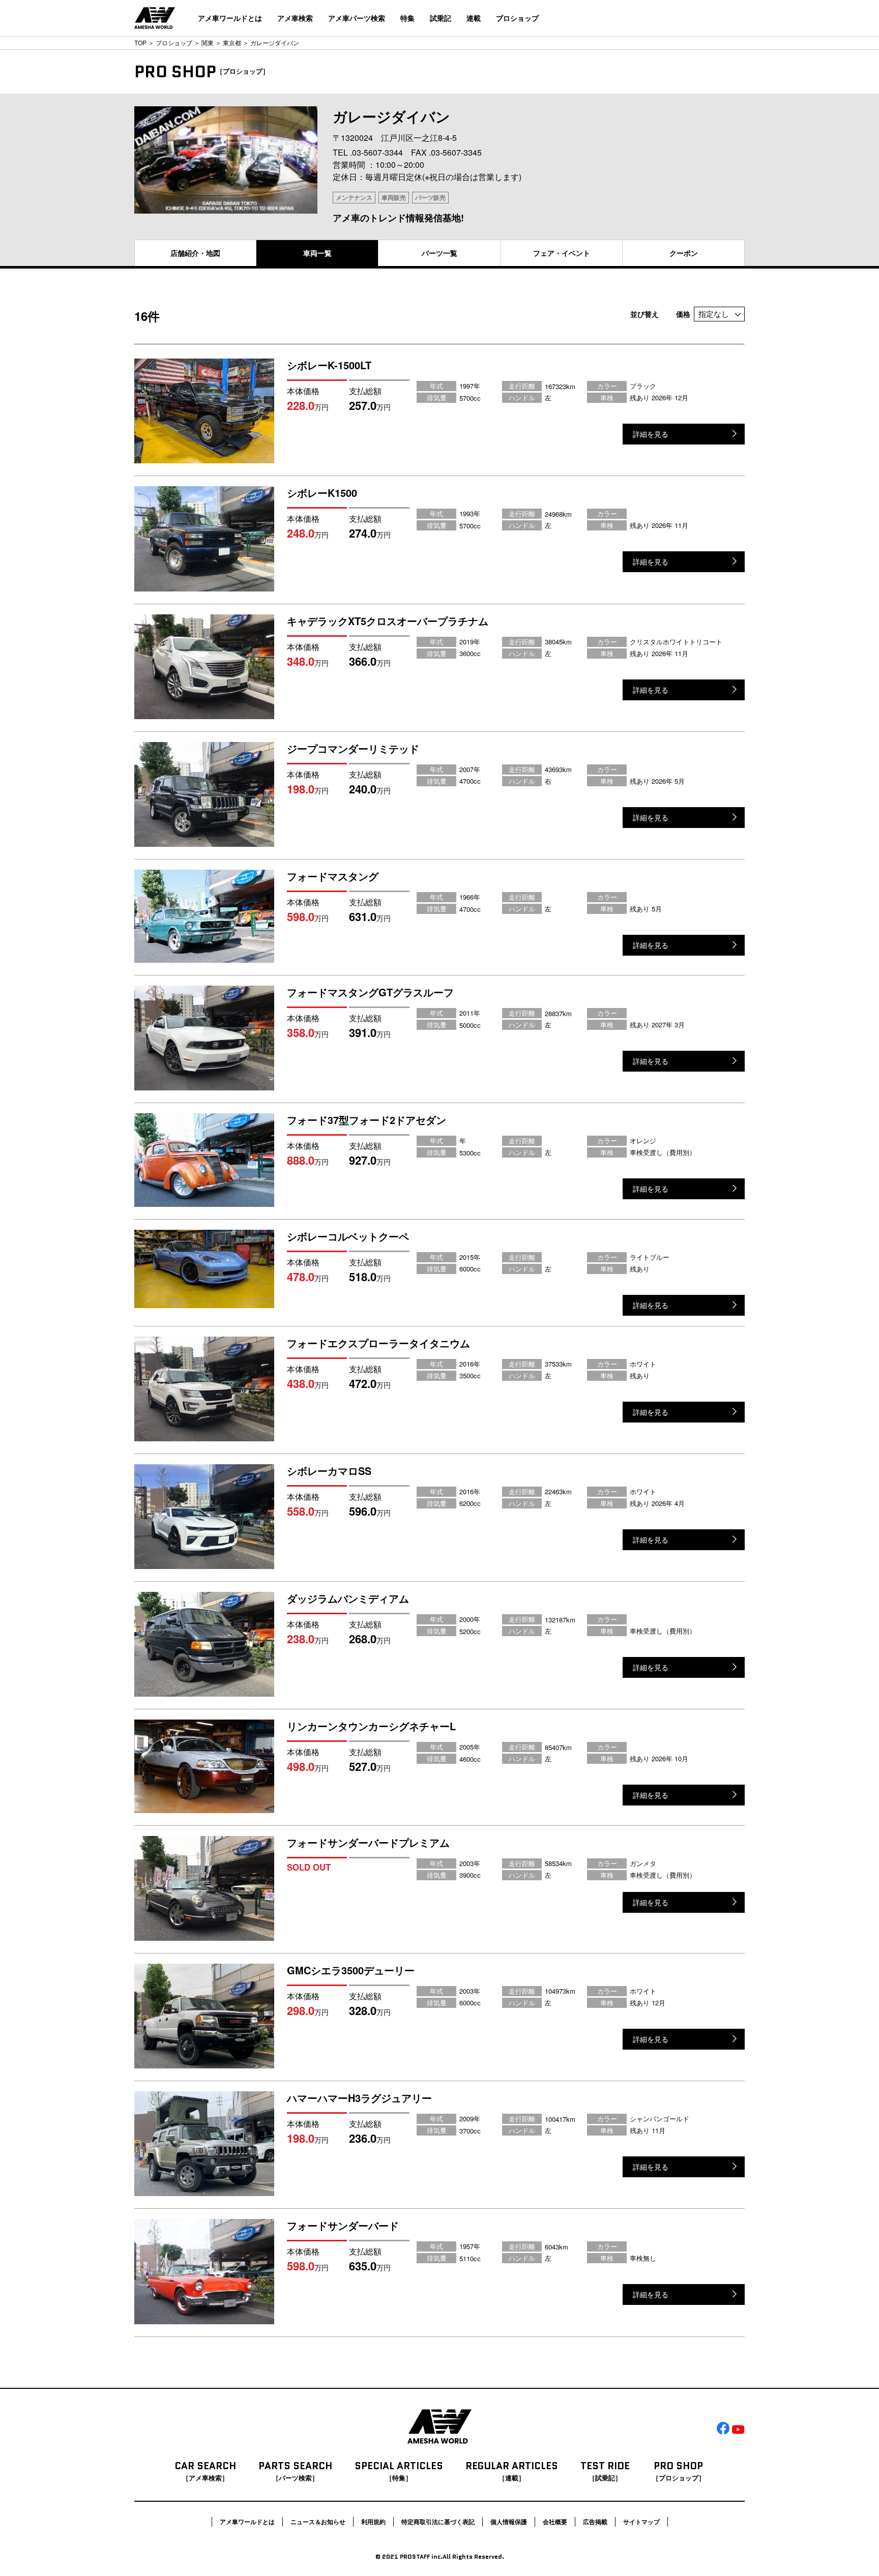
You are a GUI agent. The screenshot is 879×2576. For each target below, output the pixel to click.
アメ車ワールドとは (230, 18)
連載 (474, 18)
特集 (407, 18)
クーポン (684, 253)
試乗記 (441, 18)
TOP (140, 42)
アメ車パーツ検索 (357, 18)
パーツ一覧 (439, 253)
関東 (208, 42)
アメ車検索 (295, 18)
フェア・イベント (562, 253)
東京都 (232, 42)
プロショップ (517, 18)
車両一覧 (317, 253)
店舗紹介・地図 (195, 253)
